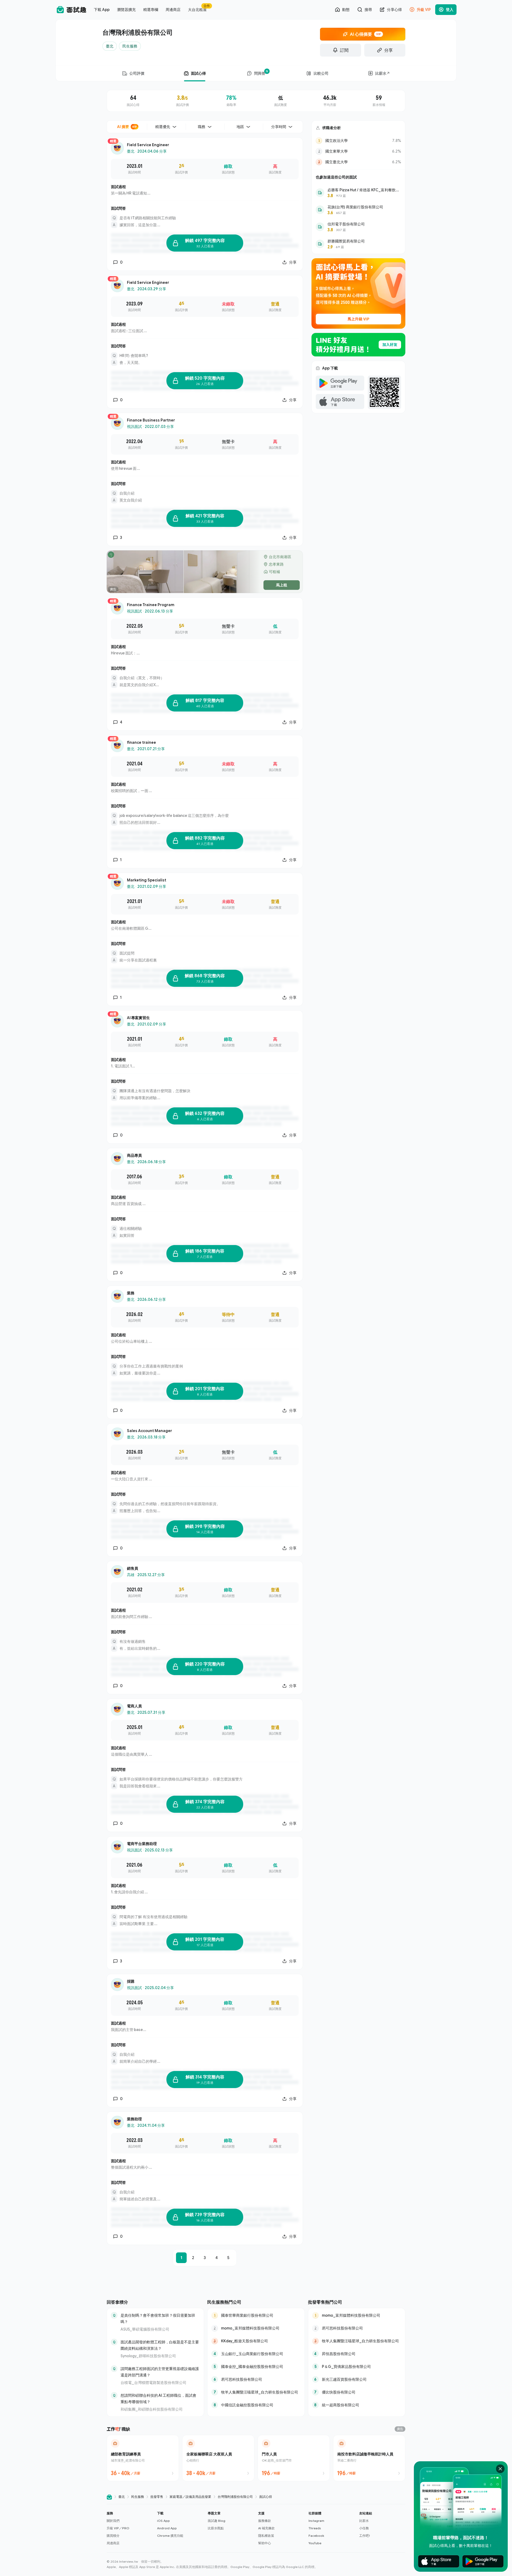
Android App (167, 2528)
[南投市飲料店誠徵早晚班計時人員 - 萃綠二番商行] (369, 2458)
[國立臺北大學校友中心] (358, 162)
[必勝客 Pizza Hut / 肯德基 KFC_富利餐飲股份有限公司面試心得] (358, 193)
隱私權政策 (266, 2536)
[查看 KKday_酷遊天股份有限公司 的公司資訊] (256, 2341)
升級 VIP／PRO (118, 2528)
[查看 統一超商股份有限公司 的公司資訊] (357, 2405)
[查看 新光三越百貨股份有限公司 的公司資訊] (357, 2379)
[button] (130, 2528)
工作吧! (365, 2536)
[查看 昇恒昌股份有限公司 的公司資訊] (357, 2354)
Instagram (316, 2521)
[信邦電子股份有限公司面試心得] (358, 227)
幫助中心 (265, 2543)
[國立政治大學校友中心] (358, 141)
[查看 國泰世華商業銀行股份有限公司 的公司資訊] (256, 2315)
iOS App (163, 2521)
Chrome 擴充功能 (170, 2536)
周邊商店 (113, 2543)
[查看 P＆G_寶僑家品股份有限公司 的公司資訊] (357, 2367)
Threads (315, 2528)
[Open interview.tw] (109, 2497)
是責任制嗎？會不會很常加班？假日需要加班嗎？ (158, 2318)
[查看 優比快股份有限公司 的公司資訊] (357, 2392)
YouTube (315, 2543)
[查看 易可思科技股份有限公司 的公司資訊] (256, 2379)
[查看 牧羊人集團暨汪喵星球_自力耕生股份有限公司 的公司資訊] (256, 2392)
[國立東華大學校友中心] (358, 151)
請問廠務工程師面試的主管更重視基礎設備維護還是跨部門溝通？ (160, 2372)
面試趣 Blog (217, 2521)
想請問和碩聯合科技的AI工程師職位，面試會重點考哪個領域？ (158, 2398)
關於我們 (113, 2521)
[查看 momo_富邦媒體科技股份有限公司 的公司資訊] (256, 2328)
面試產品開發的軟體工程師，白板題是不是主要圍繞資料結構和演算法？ (160, 2345)
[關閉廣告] (500, 2469)
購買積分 (113, 2536)
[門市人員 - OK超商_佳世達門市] (294, 2458)
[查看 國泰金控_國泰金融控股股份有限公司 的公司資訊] (256, 2367)
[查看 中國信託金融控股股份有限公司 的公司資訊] (256, 2405)
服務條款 (265, 2521)
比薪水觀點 (216, 2528)
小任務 (364, 2528)
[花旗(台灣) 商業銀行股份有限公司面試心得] (358, 210)
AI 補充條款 (266, 2528)
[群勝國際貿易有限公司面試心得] (358, 244)
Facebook (316, 2536)
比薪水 (364, 2521)
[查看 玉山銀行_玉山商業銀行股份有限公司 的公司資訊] (256, 2354)
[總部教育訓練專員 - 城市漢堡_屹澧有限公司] (143, 2458)
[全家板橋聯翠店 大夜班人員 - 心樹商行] (218, 2458)
